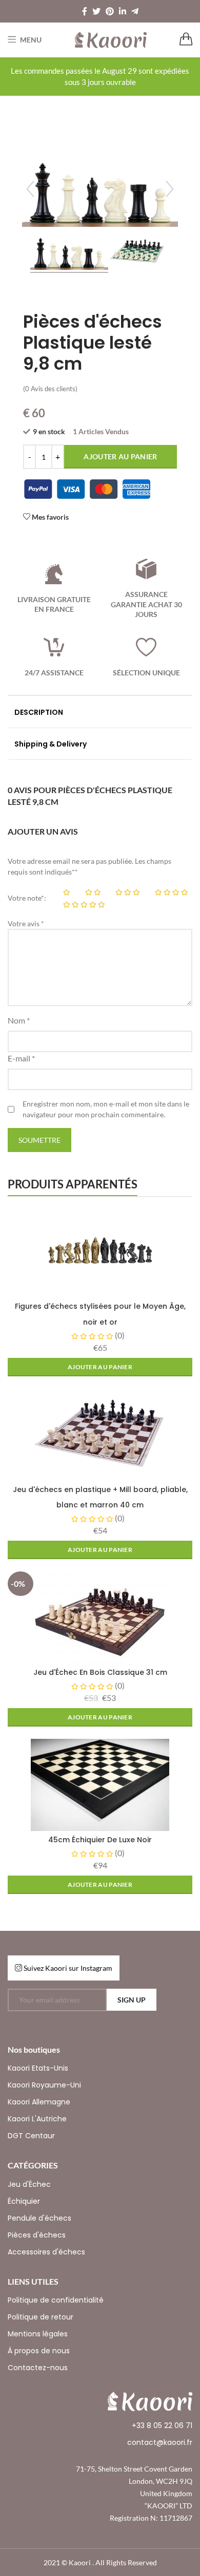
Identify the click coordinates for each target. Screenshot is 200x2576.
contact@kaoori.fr (160, 2442)
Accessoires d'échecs (46, 2252)
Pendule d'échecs (39, 2218)
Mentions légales (38, 2334)
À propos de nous (39, 2351)
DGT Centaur (31, 2136)
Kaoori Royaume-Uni (44, 2085)
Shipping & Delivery (51, 744)
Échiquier (24, 2201)
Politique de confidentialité (56, 2300)
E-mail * (21, 1058)
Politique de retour (41, 2317)
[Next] (170, 189)
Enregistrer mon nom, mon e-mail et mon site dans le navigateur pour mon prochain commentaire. (106, 1109)
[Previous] (30, 189)
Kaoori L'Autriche (37, 2119)
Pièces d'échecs (37, 2235)
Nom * (19, 1020)
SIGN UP (132, 2000)
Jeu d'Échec (29, 2184)
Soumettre (39, 1140)
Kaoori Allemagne (39, 2102)
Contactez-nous (38, 2368)
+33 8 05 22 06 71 (162, 2425)
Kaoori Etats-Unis (38, 2068)
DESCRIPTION (39, 712)
